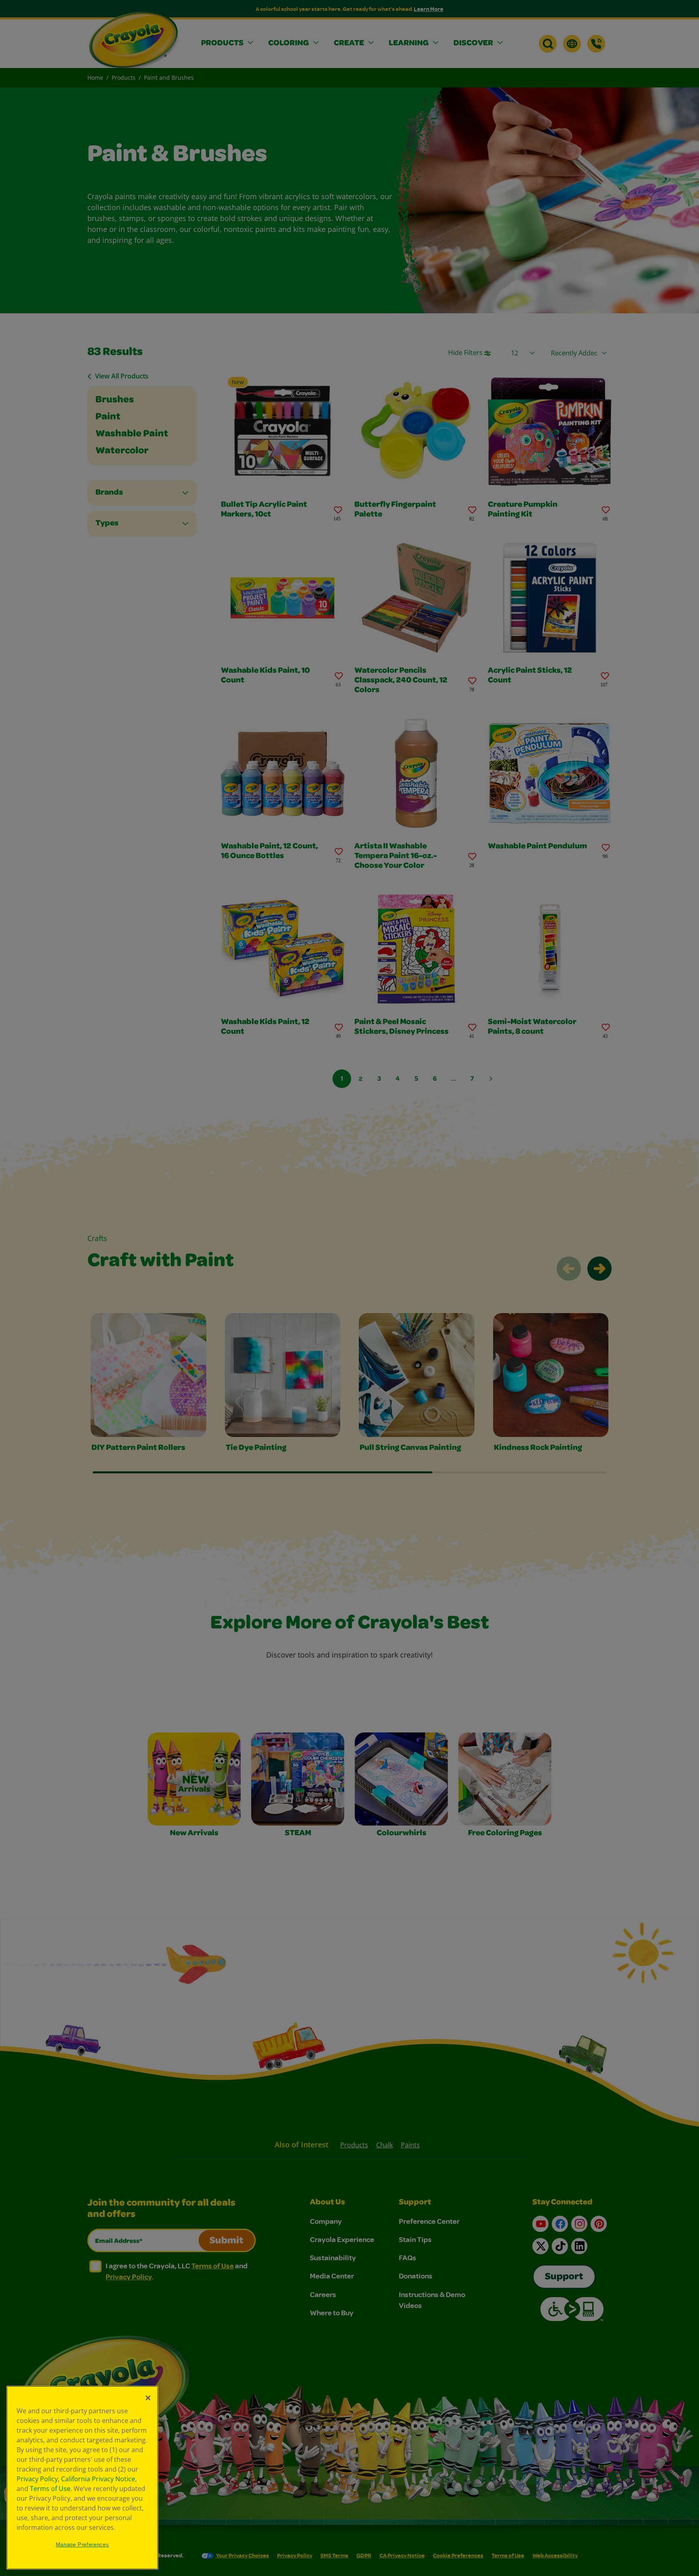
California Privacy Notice (98, 2479)
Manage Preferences (83, 2545)
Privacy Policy (37, 2479)
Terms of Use (50, 2489)
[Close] (148, 2398)
